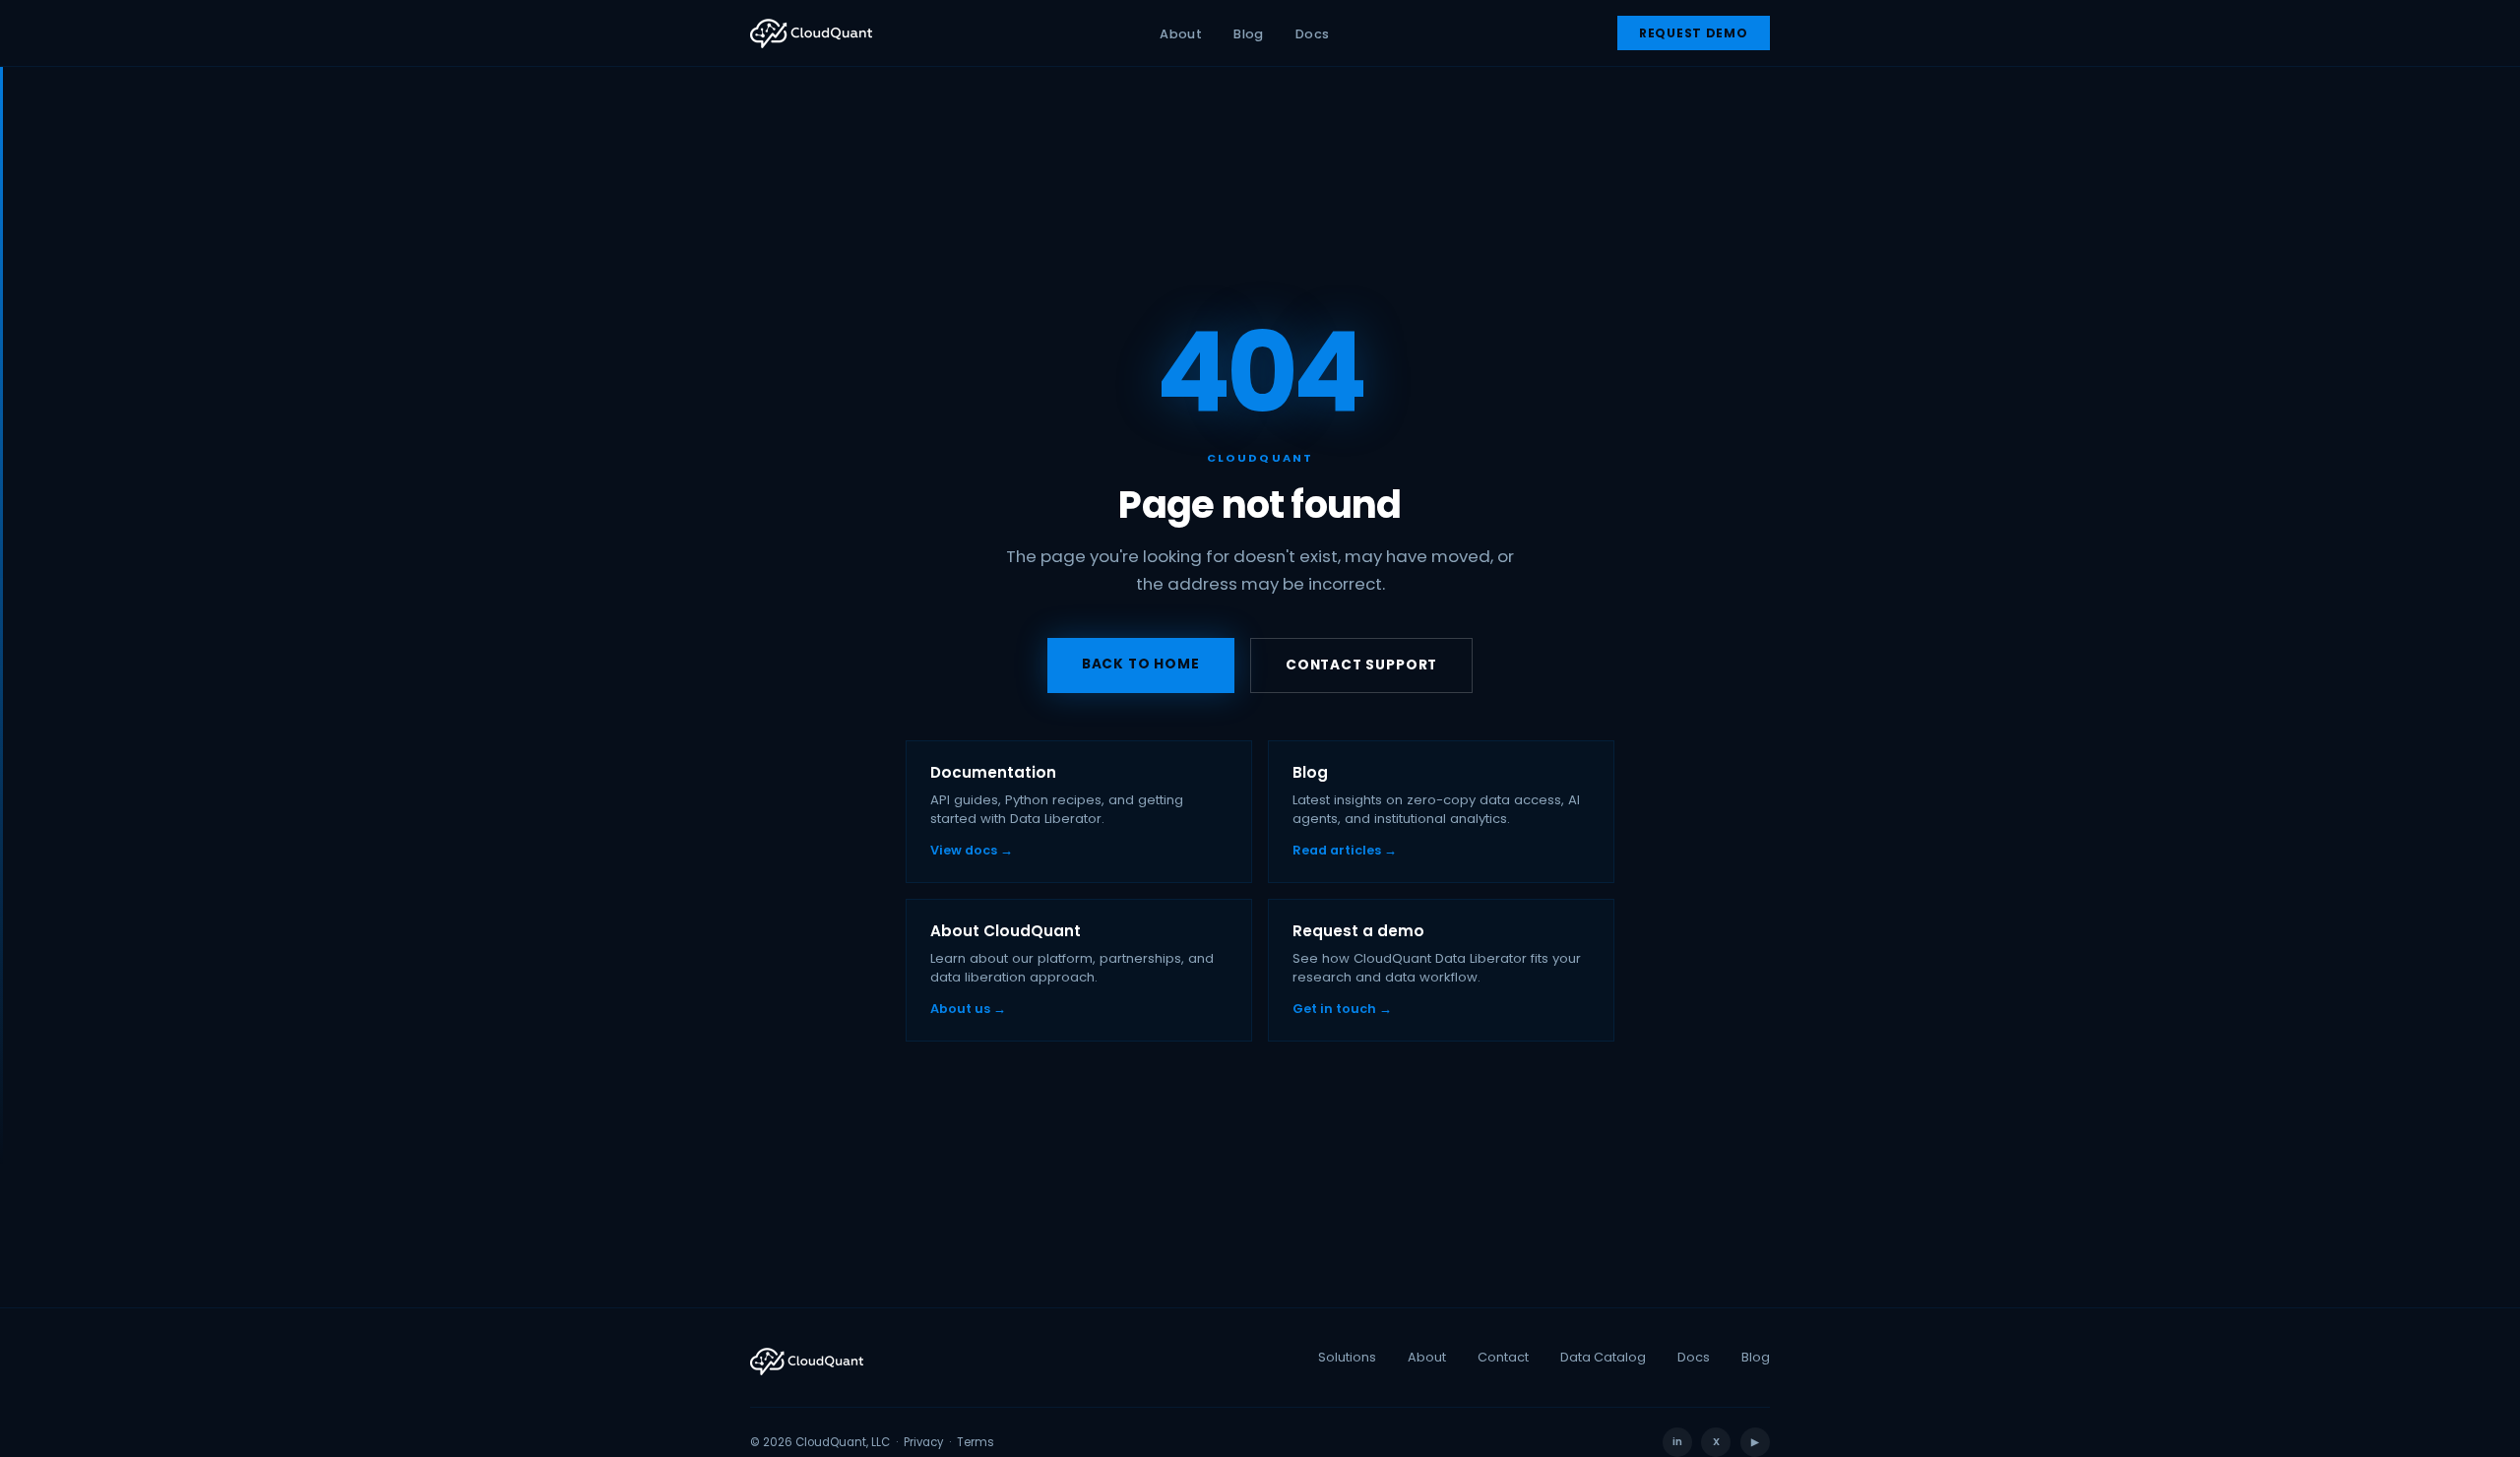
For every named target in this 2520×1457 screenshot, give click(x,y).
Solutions (1347, 1357)
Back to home (1141, 664)
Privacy (923, 1442)
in (1677, 1442)
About (1181, 34)
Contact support (1361, 665)
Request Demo (1694, 33)
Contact (1503, 1357)
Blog (1249, 34)
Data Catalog (1603, 1357)
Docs (1313, 34)
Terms (976, 1442)
